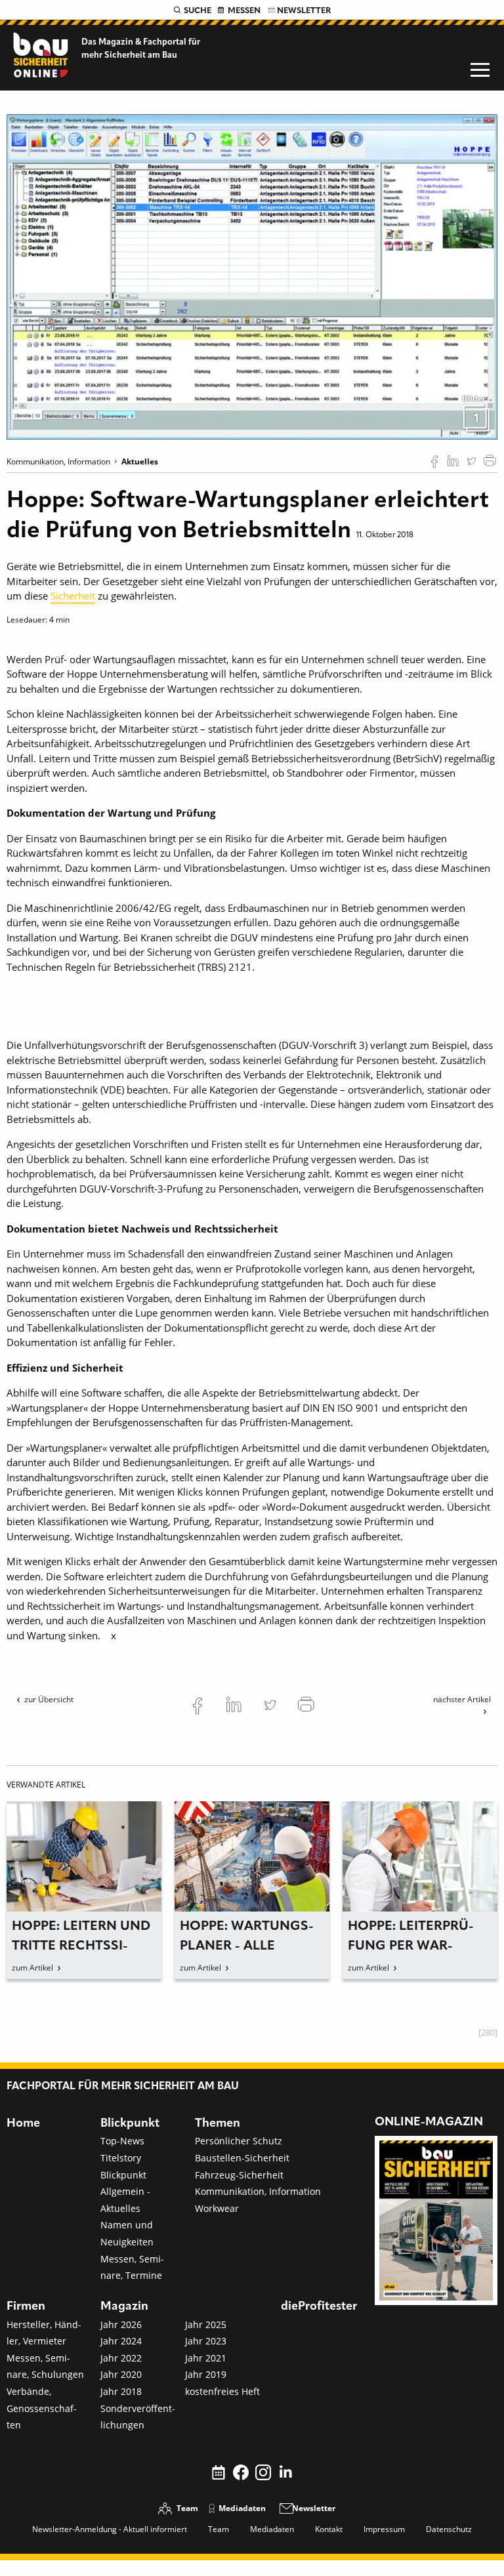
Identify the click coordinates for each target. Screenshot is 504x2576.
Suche (198, 11)
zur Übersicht (49, 1699)
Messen (244, 11)
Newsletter (304, 11)
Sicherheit (73, 596)
